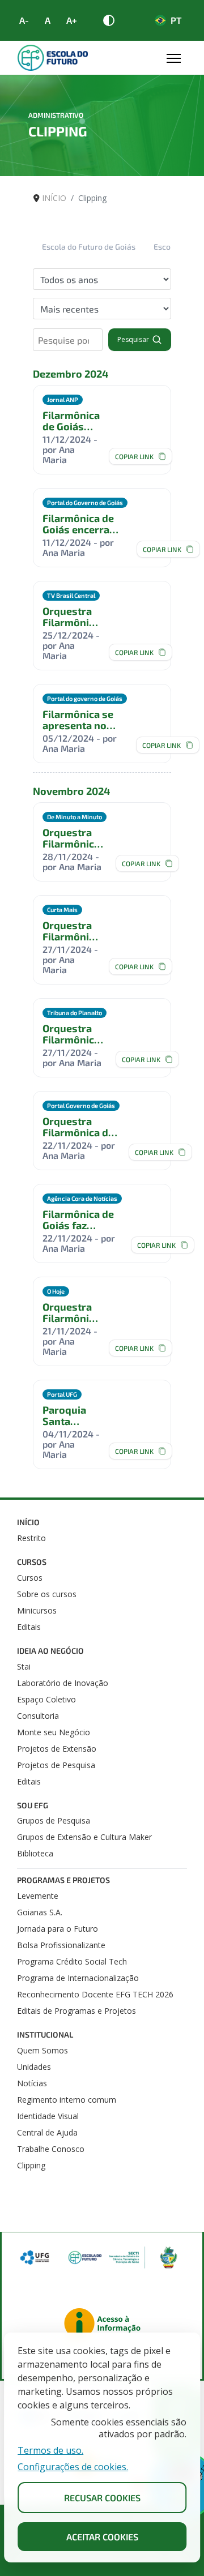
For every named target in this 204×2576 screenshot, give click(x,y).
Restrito (31, 1538)
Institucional (45, 2034)
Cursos (32, 1562)
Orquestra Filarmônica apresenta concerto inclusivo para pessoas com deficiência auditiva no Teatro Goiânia (74, 838)
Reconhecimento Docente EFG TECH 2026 (95, 1994)
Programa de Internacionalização (78, 1978)
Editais (29, 1627)
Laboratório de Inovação (63, 1683)
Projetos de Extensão (57, 1749)
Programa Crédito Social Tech (72, 1961)
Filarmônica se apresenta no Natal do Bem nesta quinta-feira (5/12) (78, 720)
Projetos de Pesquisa (56, 1765)
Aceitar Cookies (102, 2537)
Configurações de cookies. (73, 2467)
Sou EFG (33, 1805)
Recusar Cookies (102, 2498)
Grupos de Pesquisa (54, 1820)
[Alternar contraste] (109, 20)
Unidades (34, 2067)
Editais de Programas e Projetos (76, 2011)
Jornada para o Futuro (58, 1929)
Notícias (32, 2083)
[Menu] (174, 58)
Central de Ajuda (47, 2132)
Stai (24, 1666)
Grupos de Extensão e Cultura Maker (84, 1837)
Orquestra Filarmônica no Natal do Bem (71, 617)
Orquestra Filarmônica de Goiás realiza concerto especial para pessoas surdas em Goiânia (71, 1034)
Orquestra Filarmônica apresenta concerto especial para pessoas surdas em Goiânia (71, 931)
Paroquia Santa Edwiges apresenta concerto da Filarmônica (71, 1415)
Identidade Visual (48, 2116)
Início (28, 1522)
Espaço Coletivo (46, 1699)
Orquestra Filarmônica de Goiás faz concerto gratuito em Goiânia (78, 1127)
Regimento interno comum (67, 2100)
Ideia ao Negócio (50, 1651)
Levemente (38, 1896)
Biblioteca (35, 1853)
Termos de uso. (50, 2451)
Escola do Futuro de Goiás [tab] (89, 247)
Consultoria (38, 1716)
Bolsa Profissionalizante (61, 1945)
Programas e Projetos (63, 1880)
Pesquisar (133, 339)
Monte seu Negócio (54, 1732)
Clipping (31, 2165)
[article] (102, 430)
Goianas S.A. (40, 1912)
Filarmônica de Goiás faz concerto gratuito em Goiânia (78, 1219)
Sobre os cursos (47, 1594)
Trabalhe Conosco (51, 2149)
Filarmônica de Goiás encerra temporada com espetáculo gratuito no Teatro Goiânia (71, 421)
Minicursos (37, 1610)
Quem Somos (42, 2050)
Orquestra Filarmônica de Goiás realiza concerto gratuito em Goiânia (71, 1312)
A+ (72, 20)
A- (24, 20)
